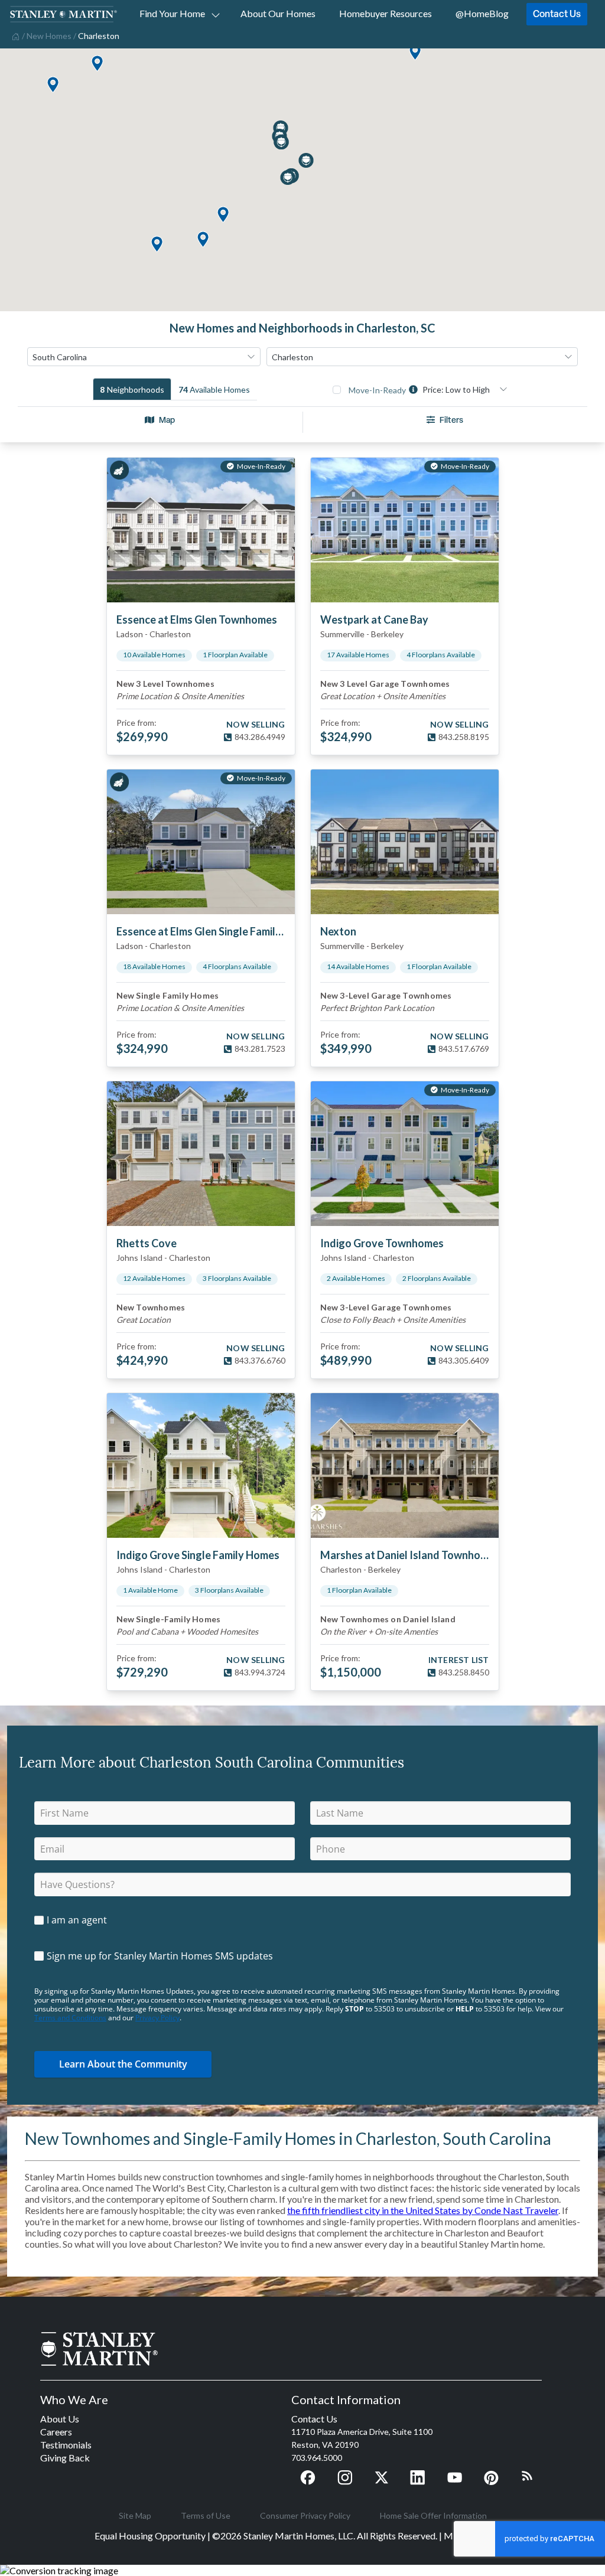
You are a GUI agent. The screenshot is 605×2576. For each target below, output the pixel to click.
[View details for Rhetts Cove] (201, 1154)
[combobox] (144, 357)
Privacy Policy (157, 2018)
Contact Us (557, 14)
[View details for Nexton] (405, 842)
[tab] (132, 389)
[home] (14, 35)
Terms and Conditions (70, 2018)
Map (167, 420)
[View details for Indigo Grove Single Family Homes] (201, 1465)
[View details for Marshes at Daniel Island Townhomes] (405, 1465)
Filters (451, 420)
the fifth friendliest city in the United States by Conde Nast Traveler (423, 2210)
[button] (53, 85)
